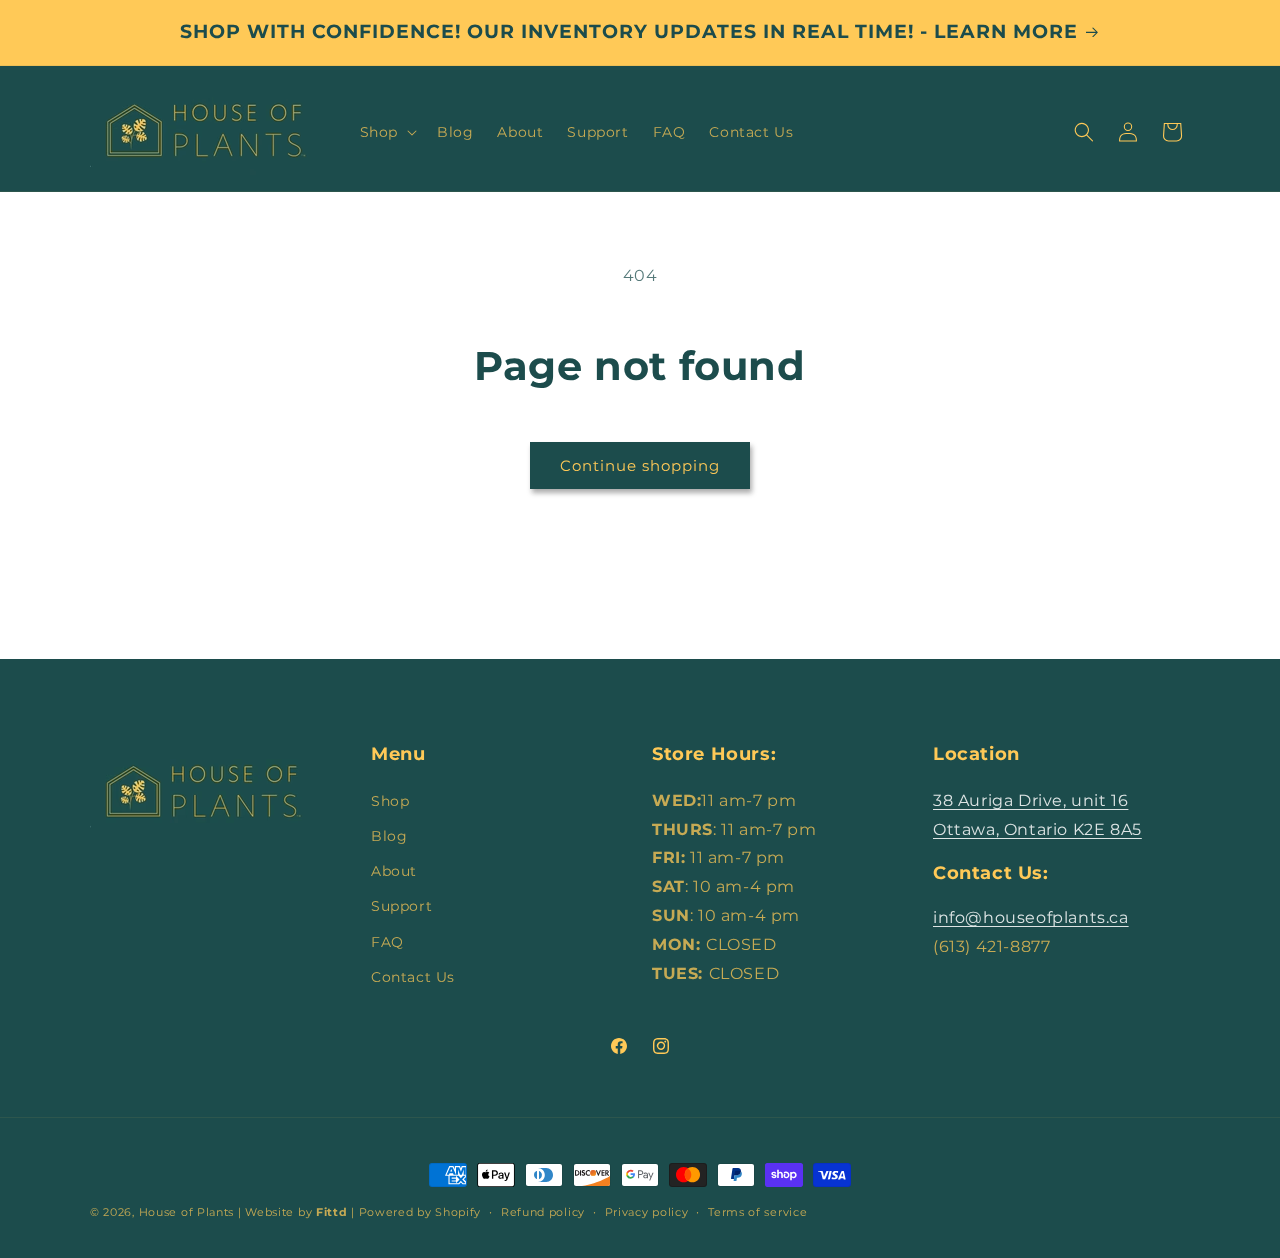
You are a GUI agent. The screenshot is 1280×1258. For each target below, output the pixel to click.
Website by (296, 1212)
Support (401, 906)
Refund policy (543, 1212)
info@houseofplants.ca (1031, 917)
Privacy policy (647, 1212)
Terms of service (757, 1212)
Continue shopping (640, 465)
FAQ (387, 942)
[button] (386, 132)
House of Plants (187, 1212)
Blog (389, 836)
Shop (390, 801)
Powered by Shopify (420, 1212)
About (394, 871)
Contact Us (413, 977)
